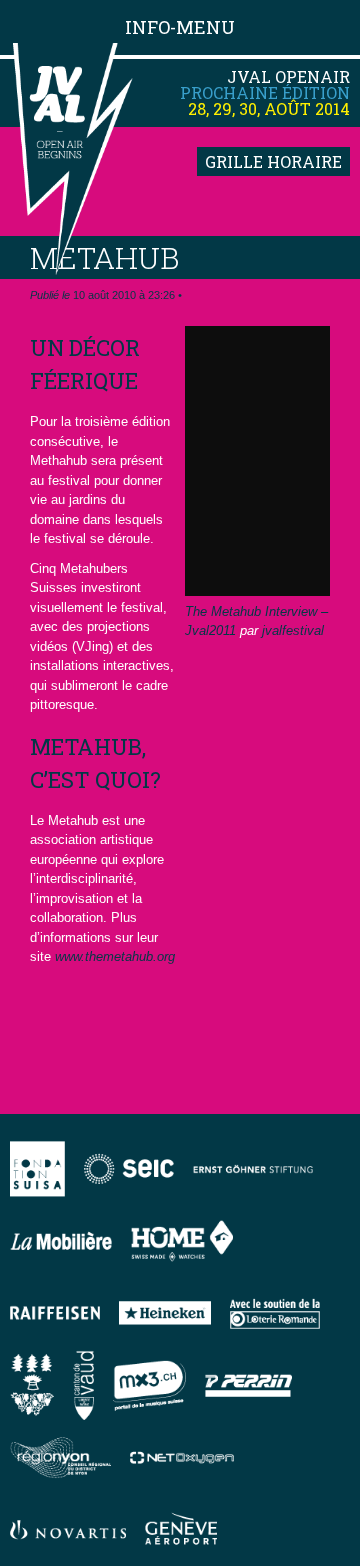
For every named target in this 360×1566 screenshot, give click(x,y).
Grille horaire (273, 161)
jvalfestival (293, 630)
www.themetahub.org (115, 956)
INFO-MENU (180, 27)
